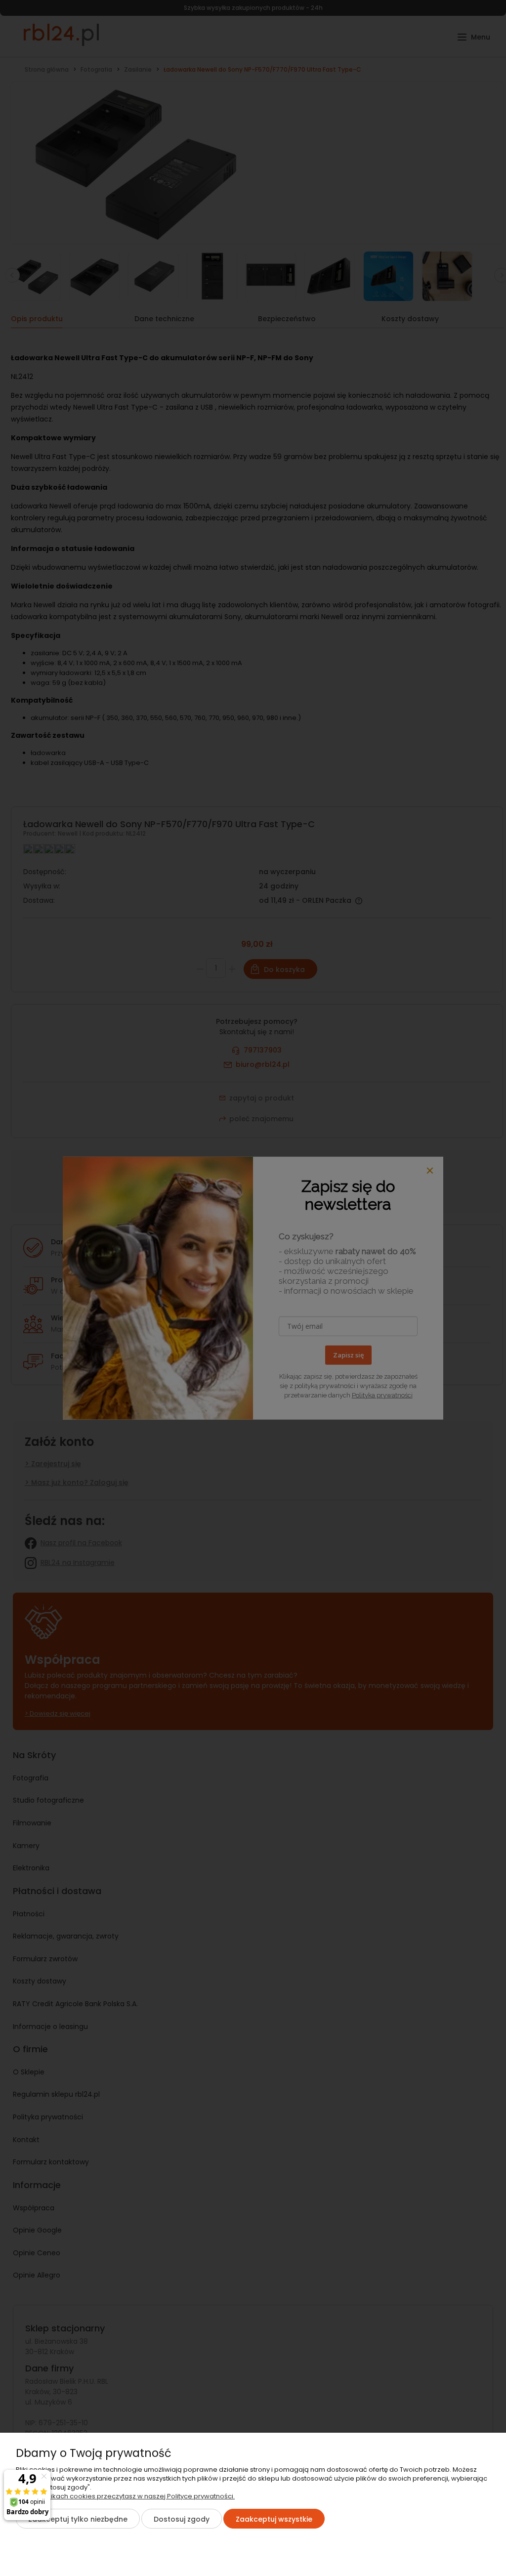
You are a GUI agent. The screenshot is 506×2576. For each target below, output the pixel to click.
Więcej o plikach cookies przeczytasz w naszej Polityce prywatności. (125, 2496)
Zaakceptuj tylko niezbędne (78, 2519)
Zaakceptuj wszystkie (274, 2519)
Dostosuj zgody (182, 2519)
